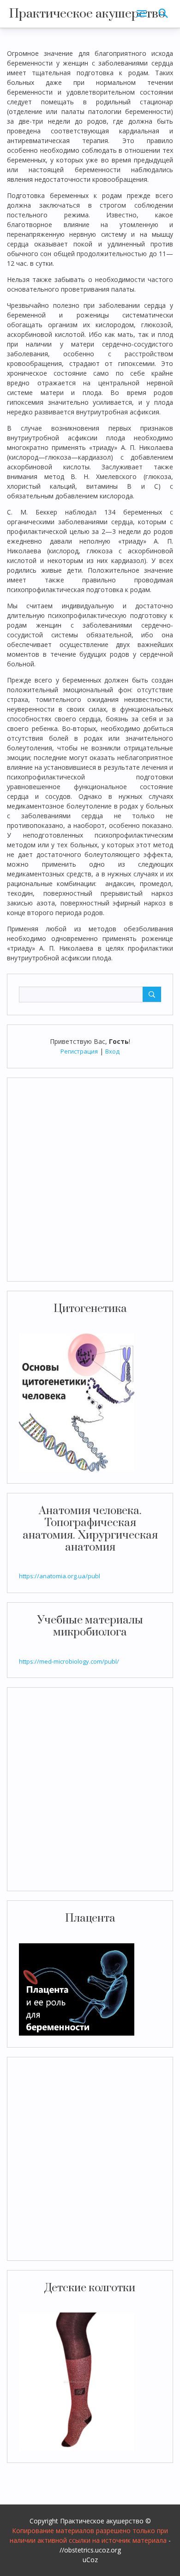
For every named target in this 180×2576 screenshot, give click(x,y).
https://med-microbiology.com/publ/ (69, 1661)
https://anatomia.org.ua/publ (60, 1576)
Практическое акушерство (87, 14)
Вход (112, 1051)
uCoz (90, 2560)
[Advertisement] (90, 1180)
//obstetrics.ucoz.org (90, 2550)
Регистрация (79, 1051)
